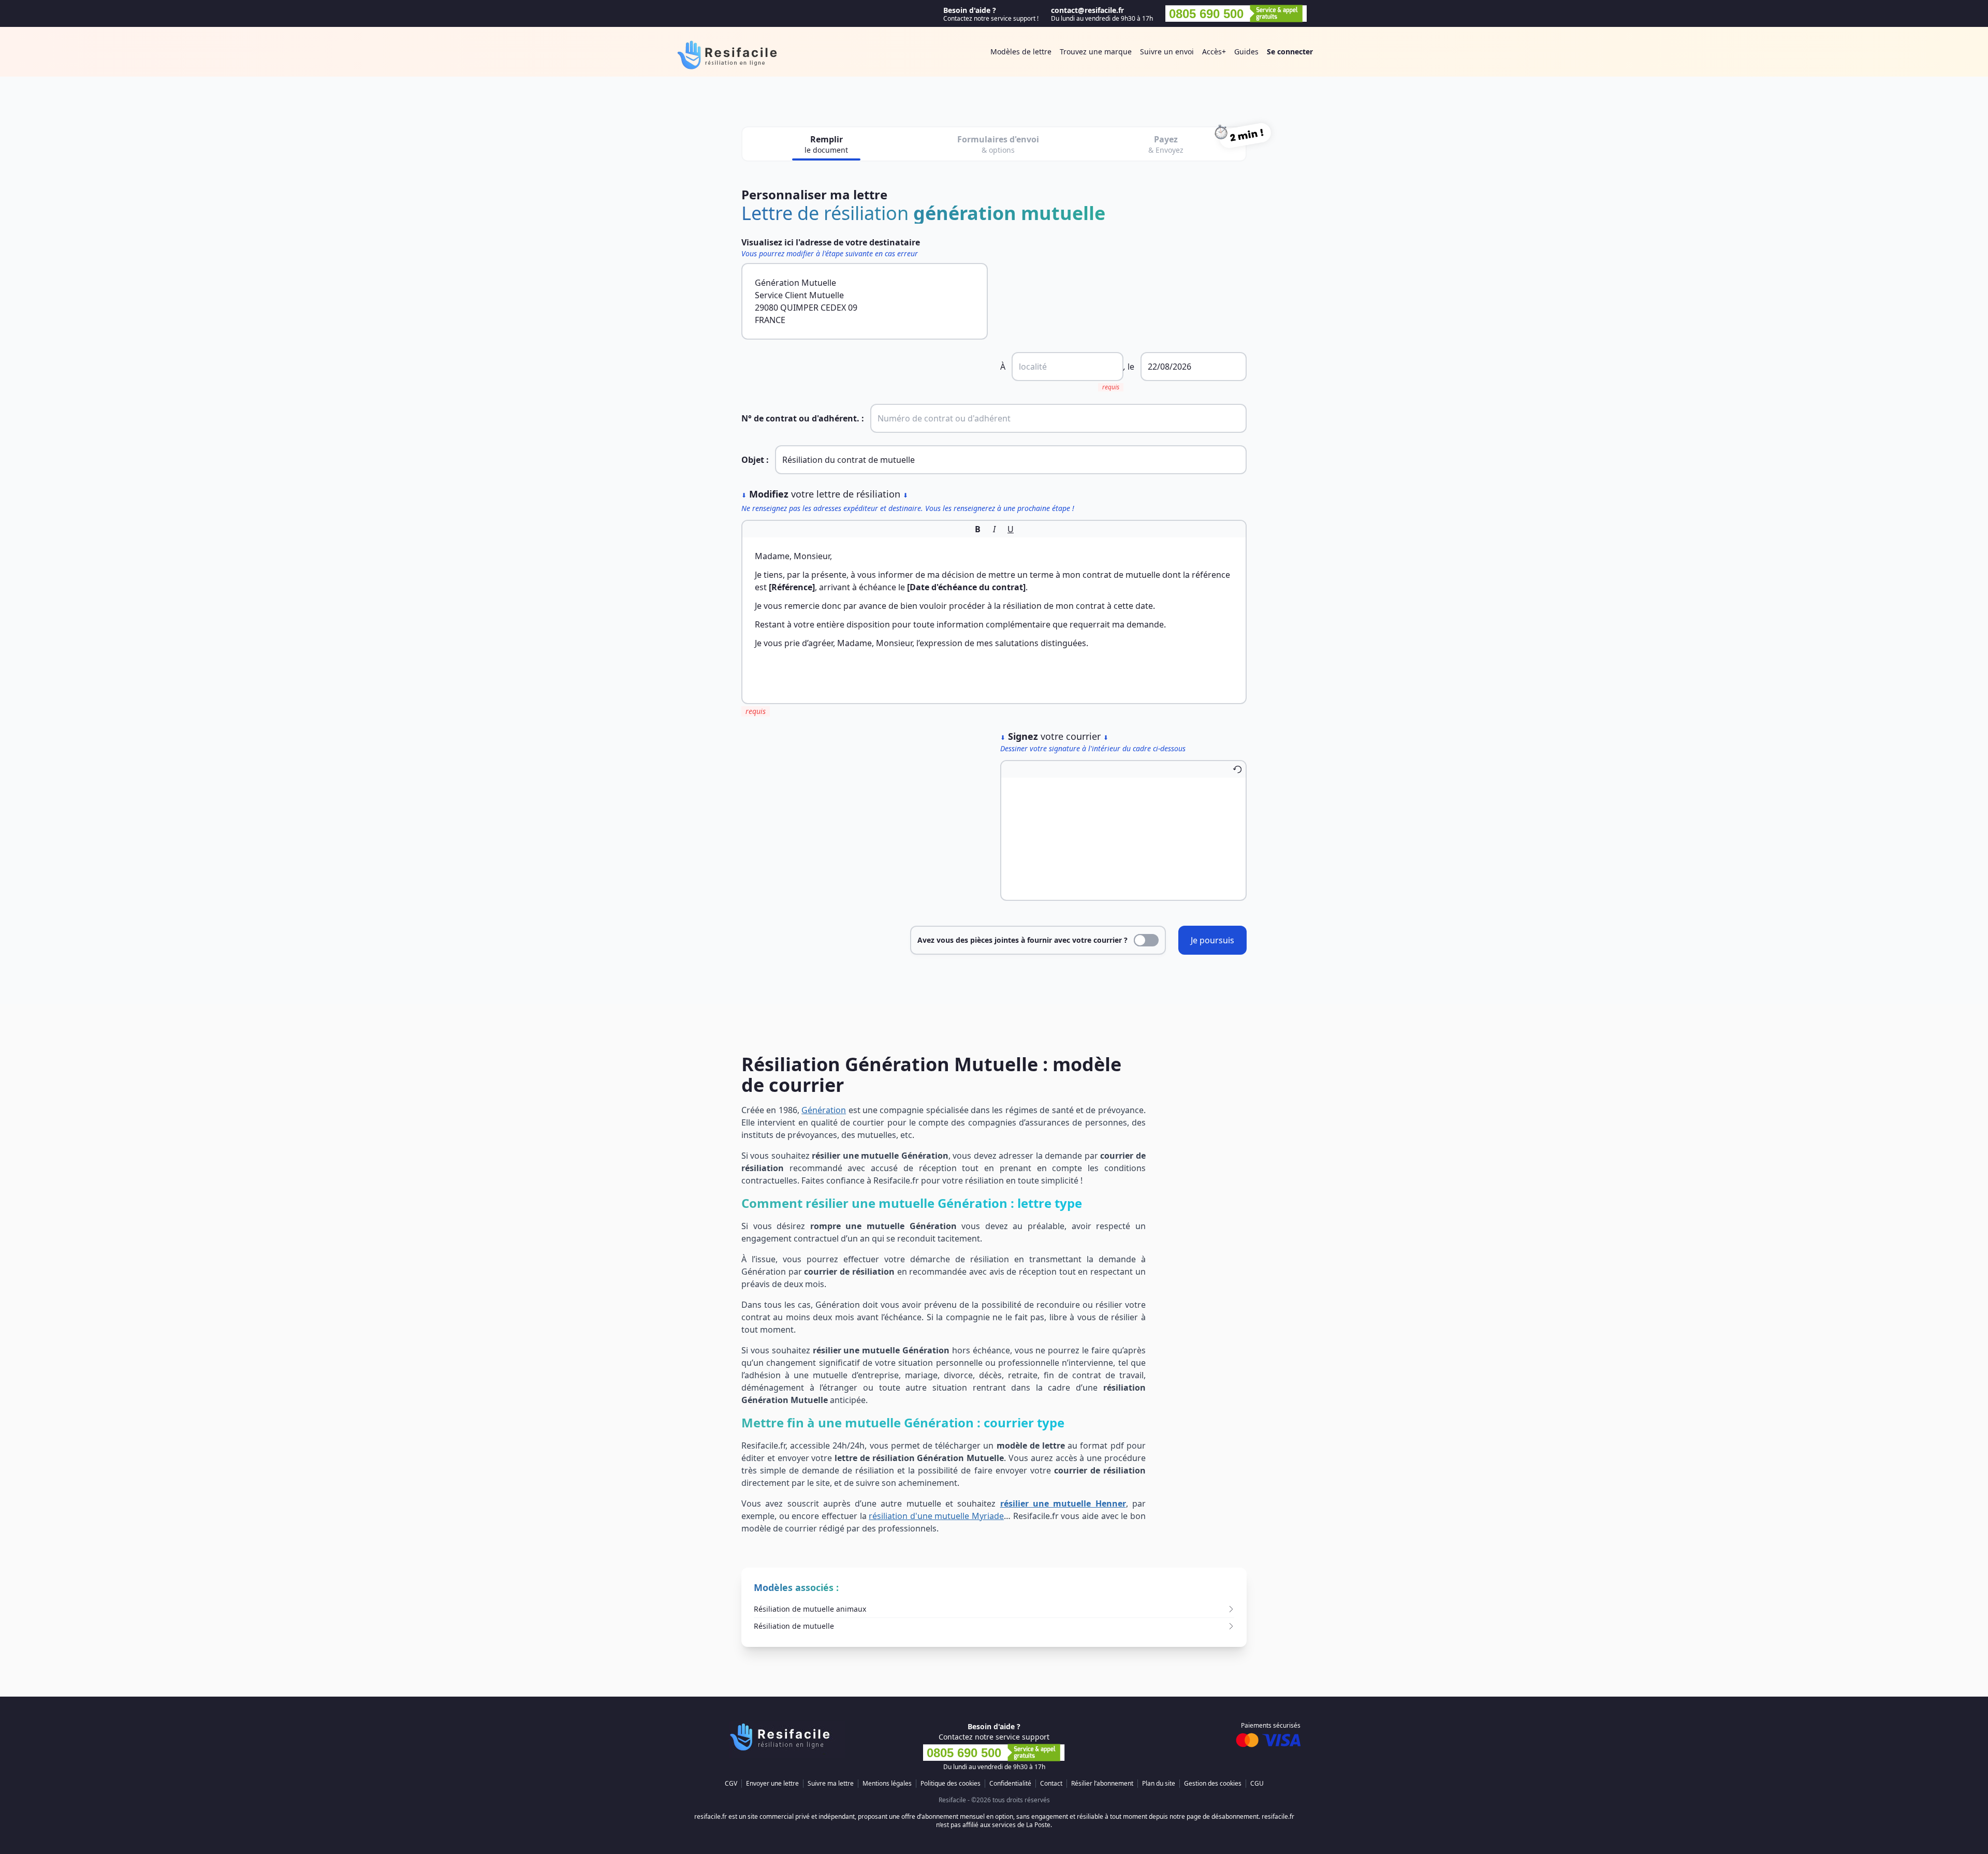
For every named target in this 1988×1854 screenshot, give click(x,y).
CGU (1257, 1784)
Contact (1051, 1784)
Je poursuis (1212, 940)
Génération (824, 1110)
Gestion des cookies (1213, 1784)
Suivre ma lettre (831, 1784)
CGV (731, 1784)
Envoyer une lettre (772, 1784)
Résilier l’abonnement (1102, 1784)
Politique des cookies (951, 1784)
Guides (1246, 52)
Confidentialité (1010, 1784)
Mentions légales (887, 1784)
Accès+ (1214, 52)
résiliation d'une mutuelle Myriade (936, 1516)
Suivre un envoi (1167, 52)
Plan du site (1159, 1784)
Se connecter (1290, 52)
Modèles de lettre (1021, 52)
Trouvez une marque (1096, 52)
